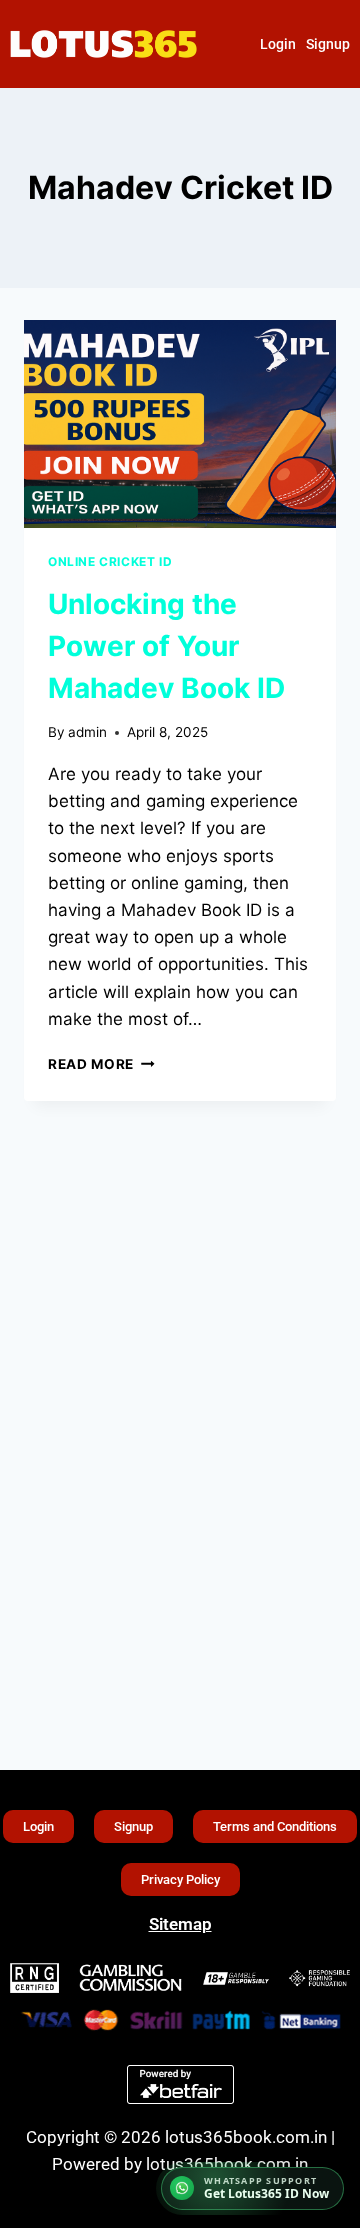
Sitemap (180, 1924)
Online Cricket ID (110, 561)
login (278, 44)
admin (87, 732)
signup (328, 44)
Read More (101, 1064)
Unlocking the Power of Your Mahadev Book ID (166, 646)
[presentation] (180, 424)
